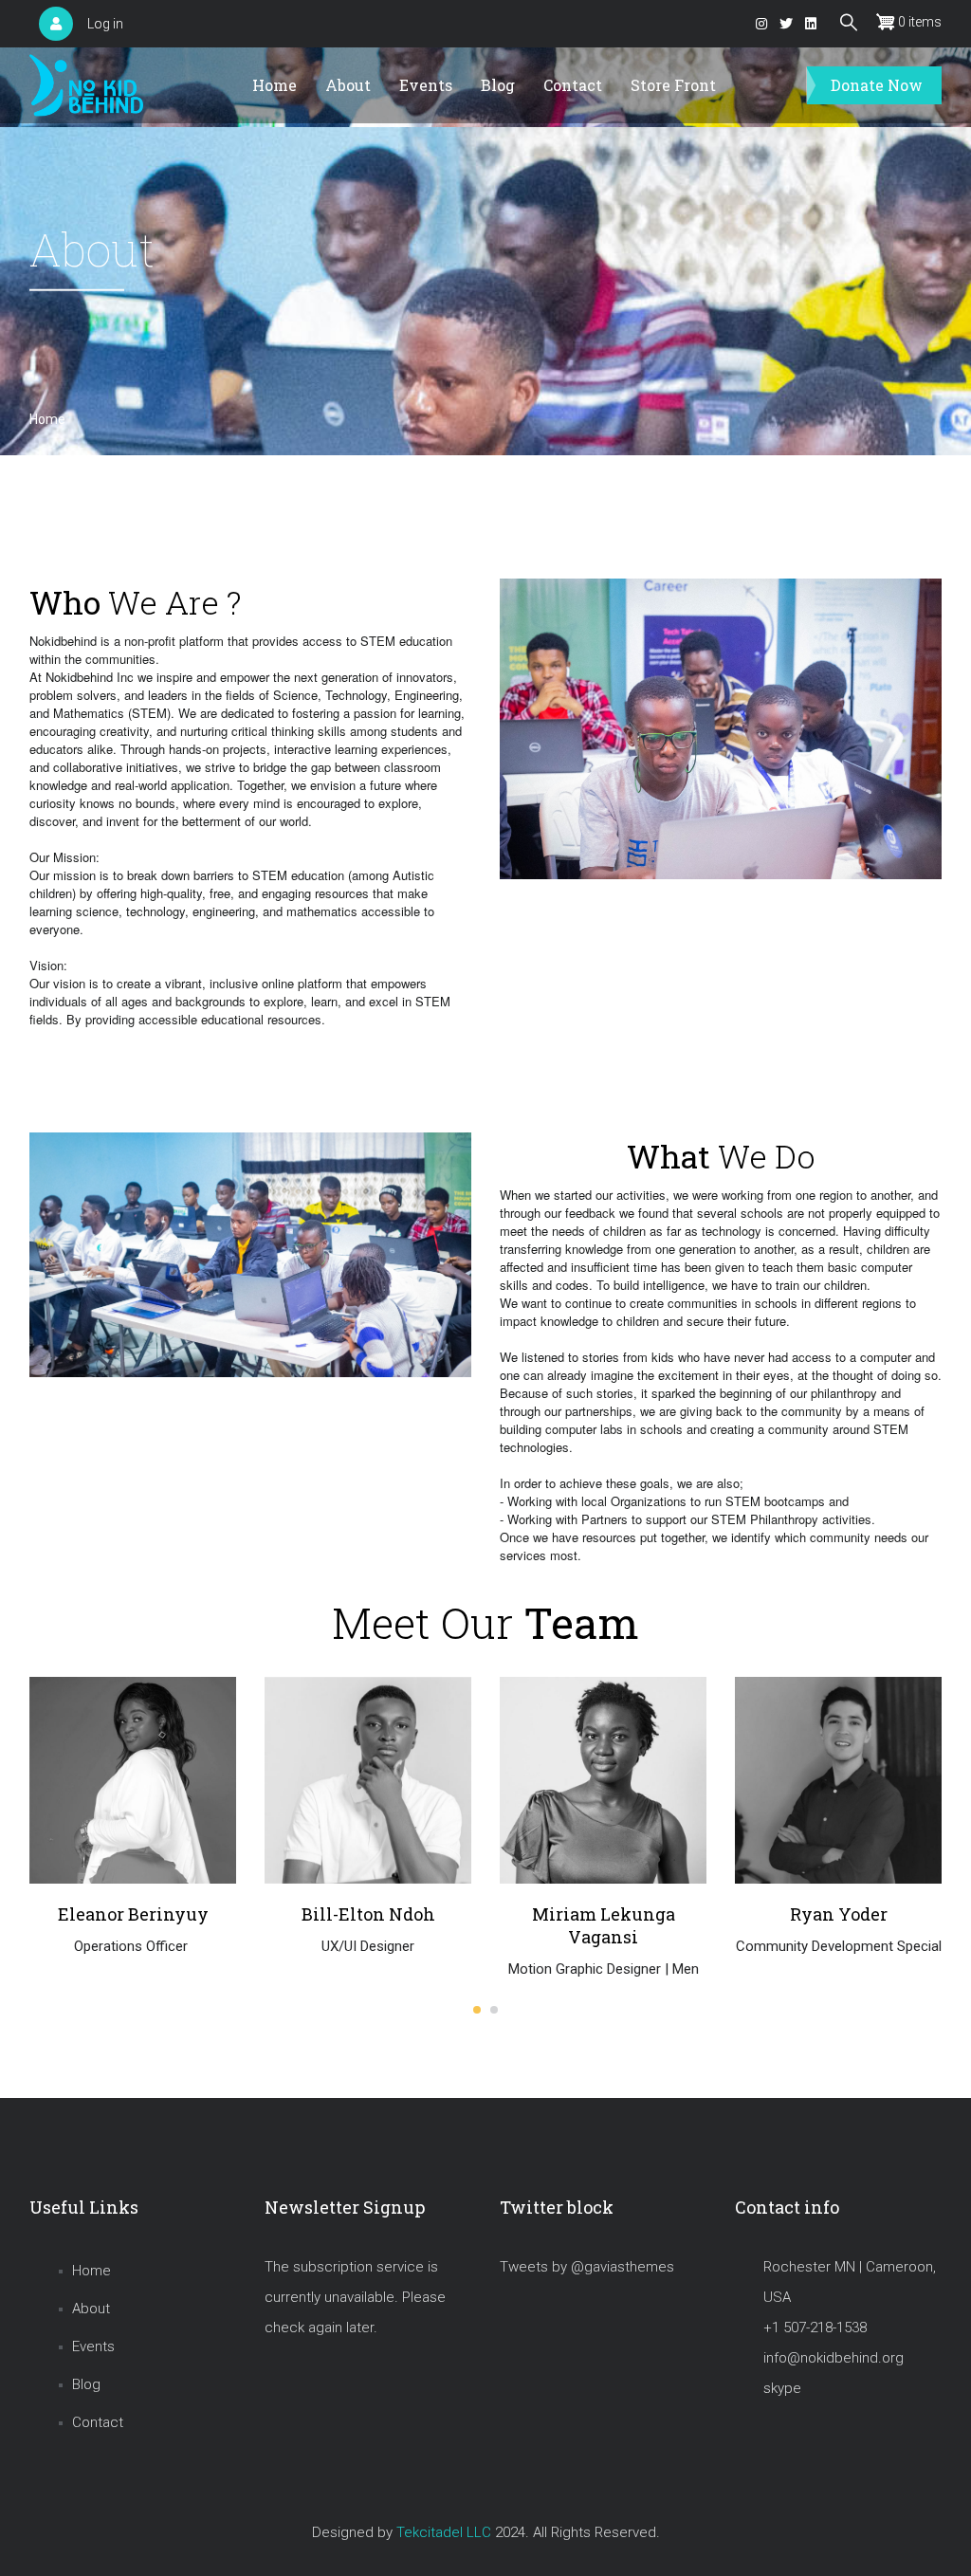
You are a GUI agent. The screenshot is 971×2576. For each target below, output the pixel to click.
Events (426, 85)
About (348, 85)
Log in (105, 24)
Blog (498, 85)
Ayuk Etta (839, 1913)
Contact (573, 85)
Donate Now (877, 85)
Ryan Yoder (604, 1914)
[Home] (86, 86)
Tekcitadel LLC (444, 2532)
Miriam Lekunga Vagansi (368, 1925)
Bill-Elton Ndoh (133, 1914)
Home (275, 85)
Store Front (673, 85)
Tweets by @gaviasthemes (587, 2267)
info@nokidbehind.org (834, 2358)
